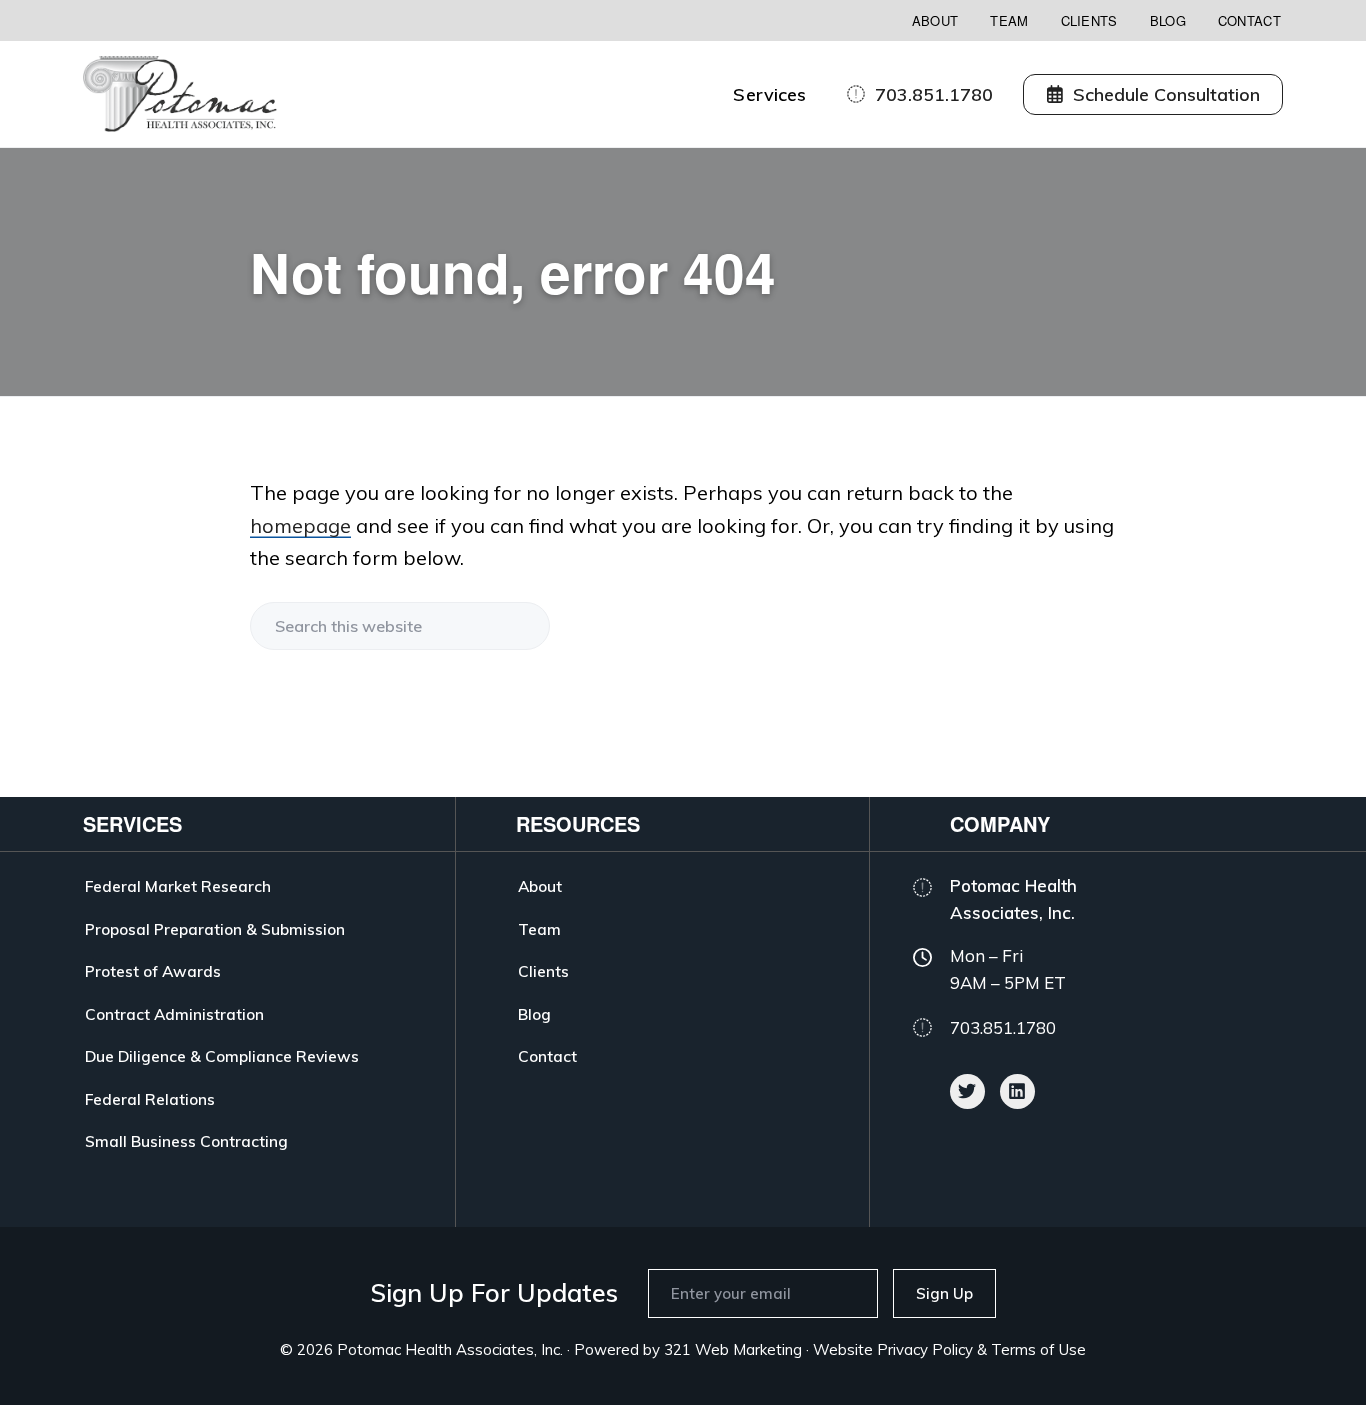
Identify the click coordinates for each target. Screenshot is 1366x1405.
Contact (1249, 20)
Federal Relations (150, 1099)
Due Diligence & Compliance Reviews (222, 1056)
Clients (1089, 20)
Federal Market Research (178, 886)
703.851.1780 (934, 94)
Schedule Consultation (1166, 94)
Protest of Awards (153, 971)
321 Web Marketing (733, 1349)
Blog (1168, 20)
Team (1009, 20)
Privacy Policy (925, 1349)
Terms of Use (1038, 1349)
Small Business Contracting (186, 1141)
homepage (300, 525)
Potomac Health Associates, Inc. (450, 1349)
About (935, 20)
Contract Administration (174, 1014)
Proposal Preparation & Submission (215, 929)
